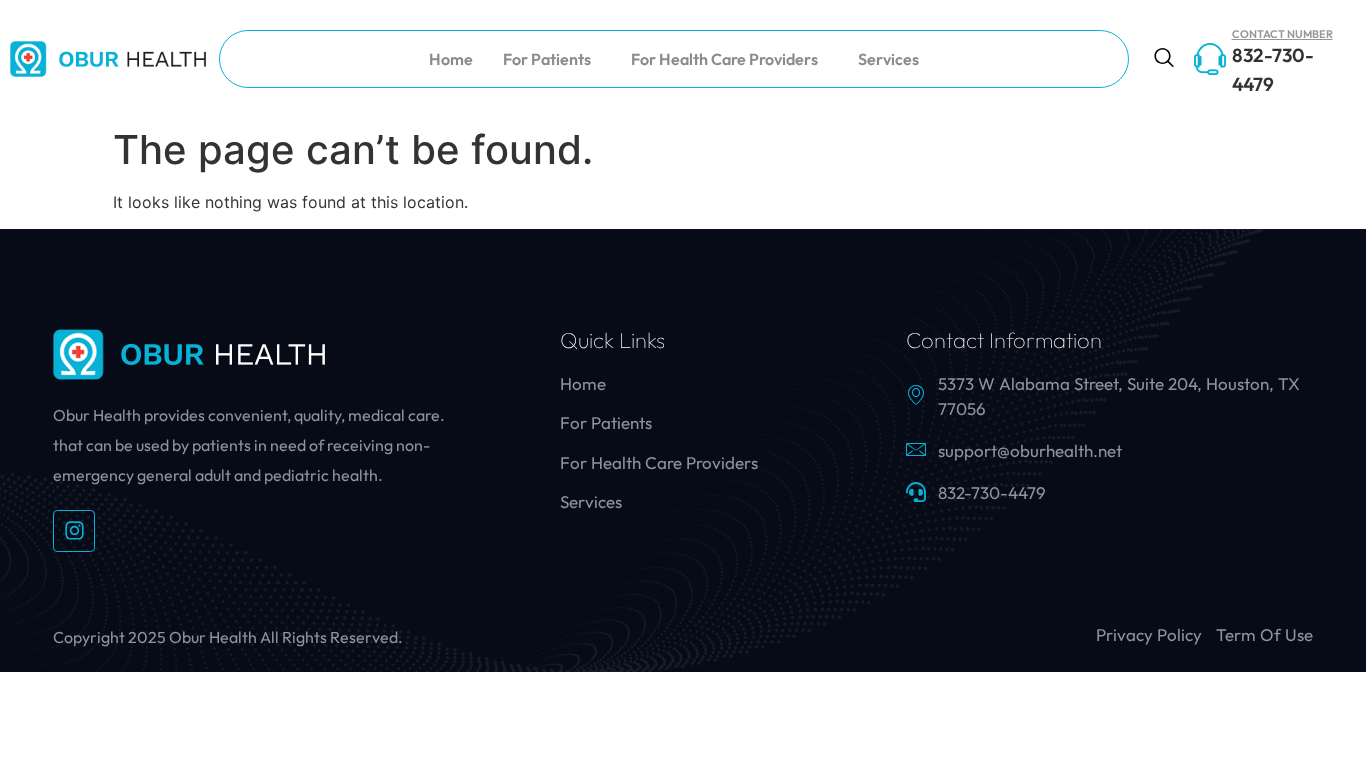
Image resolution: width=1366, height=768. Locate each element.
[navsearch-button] (1164, 59)
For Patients (547, 59)
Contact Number (1282, 34)
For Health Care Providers (724, 59)
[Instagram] (74, 531)
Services (888, 59)
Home (451, 59)
